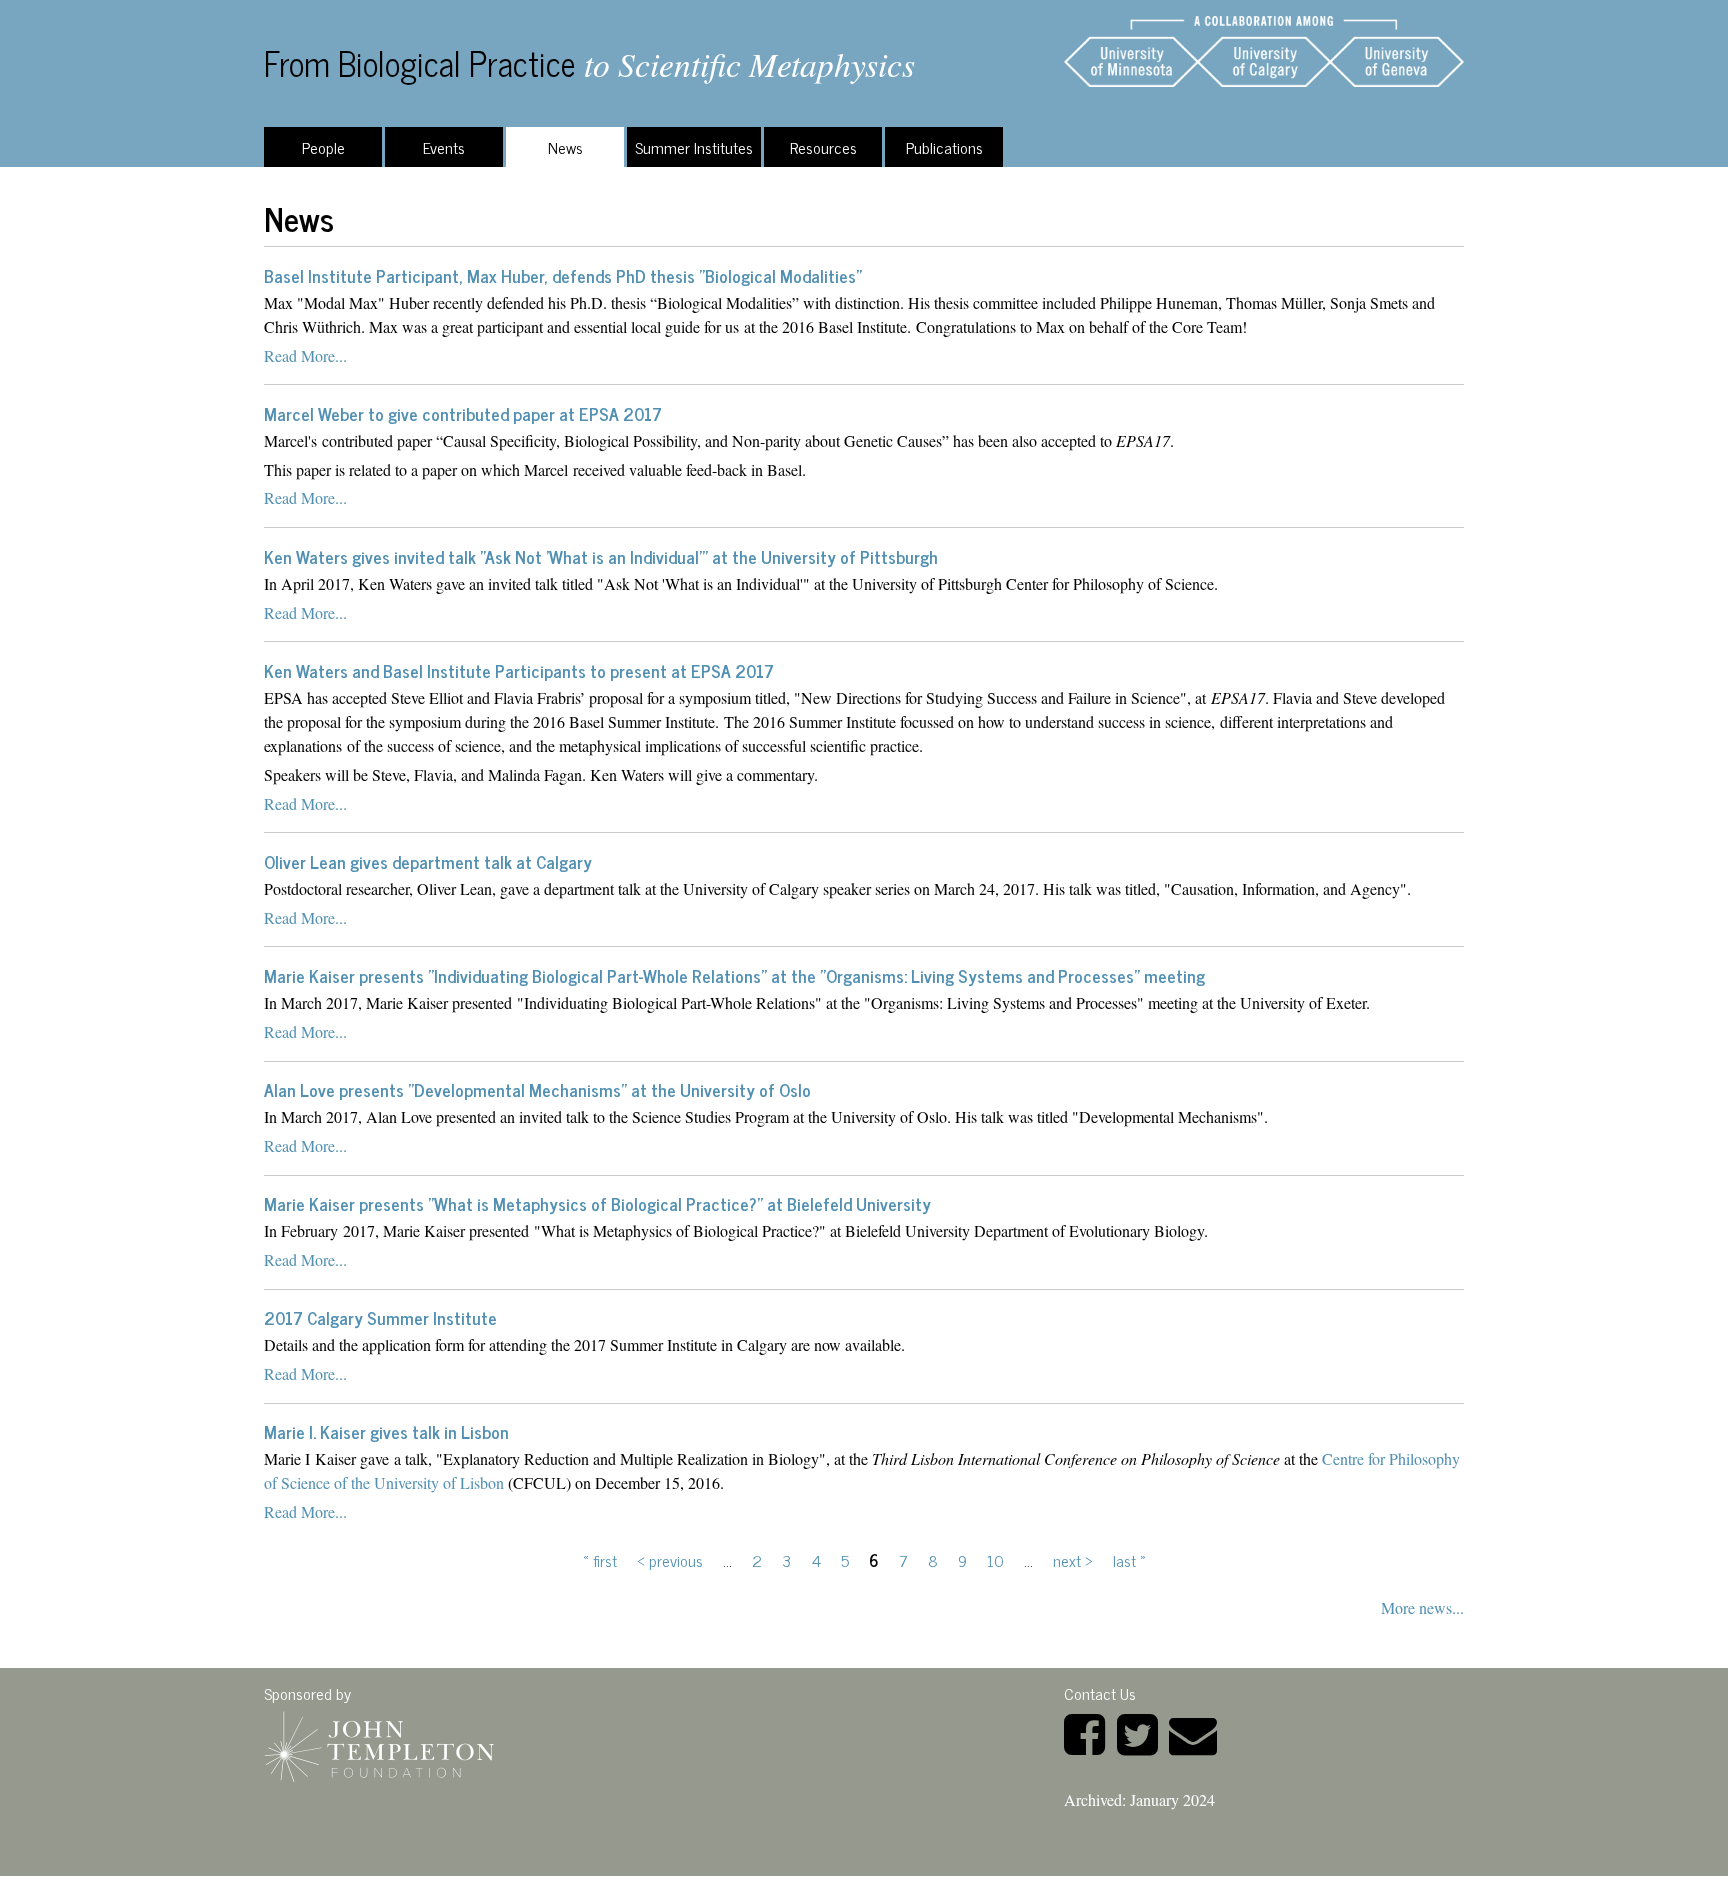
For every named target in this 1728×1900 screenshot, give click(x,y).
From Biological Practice (420, 62)
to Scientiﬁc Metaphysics (749, 63)
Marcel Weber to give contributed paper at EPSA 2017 (463, 413)
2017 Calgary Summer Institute (380, 1317)
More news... (1422, 1607)
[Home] (1264, 51)
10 (995, 1560)
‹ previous (670, 1560)
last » (1129, 1560)
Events (444, 147)
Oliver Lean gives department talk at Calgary (428, 861)
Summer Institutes (694, 147)
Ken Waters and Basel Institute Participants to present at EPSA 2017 (519, 670)
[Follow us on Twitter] (1141, 1731)
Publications (944, 147)
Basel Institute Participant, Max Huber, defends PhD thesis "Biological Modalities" (563, 275)
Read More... (305, 355)
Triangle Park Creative (418, 1887)
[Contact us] (1197, 1731)
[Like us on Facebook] (1088, 1731)
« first (600, 1560)
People (323, 147)
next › (1073, 1560)
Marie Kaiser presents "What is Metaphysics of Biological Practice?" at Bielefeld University (597, 1203)
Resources (823, 147)
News (565, 147)
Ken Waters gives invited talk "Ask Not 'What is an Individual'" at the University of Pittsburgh (601, 556)
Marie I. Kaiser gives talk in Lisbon (386, 1431)
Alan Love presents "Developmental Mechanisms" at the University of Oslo (537, 1089)
